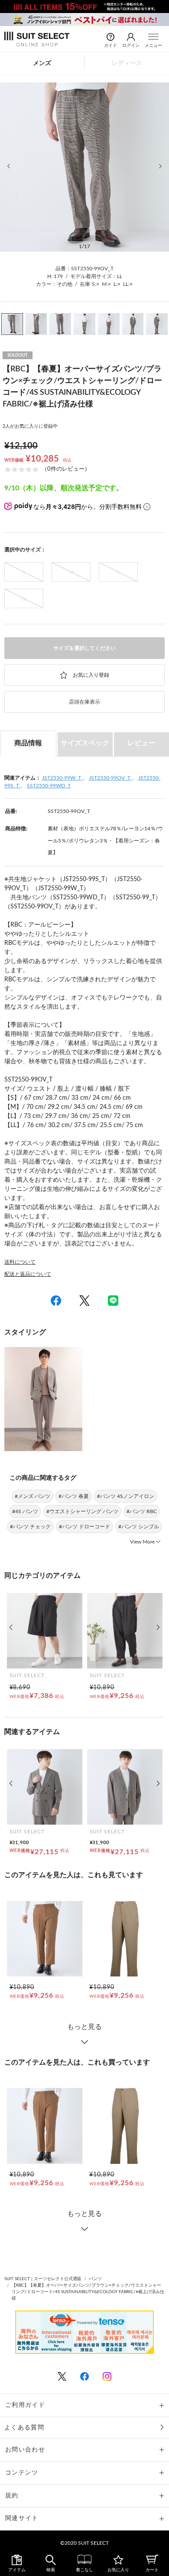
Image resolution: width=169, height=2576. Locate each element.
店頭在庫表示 (84, 702)
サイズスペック (85, 743)
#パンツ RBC (142, 1511)
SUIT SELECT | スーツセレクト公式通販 (43, 2279)
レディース (127, 63)
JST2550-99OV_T (110, 778)
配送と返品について (28, 1274)
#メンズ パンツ (32, 1496)
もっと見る (84, 2027)
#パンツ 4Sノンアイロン (126, 1496)
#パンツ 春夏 (74, 1496)
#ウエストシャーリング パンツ (82, 1511)
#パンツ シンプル (139, 1527)
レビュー (141, 743)
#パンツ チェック (30, 1527)
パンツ (95, 2279)
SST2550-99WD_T (49, 786)
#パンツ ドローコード (84, 1527)
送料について (20, 1262)
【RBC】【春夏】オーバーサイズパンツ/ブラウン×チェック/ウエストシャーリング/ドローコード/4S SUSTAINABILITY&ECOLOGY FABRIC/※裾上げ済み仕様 (88, 2292)
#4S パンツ (25, 1511)
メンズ (42, 63)
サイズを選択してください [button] (84, 648)
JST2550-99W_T (62, 778)
